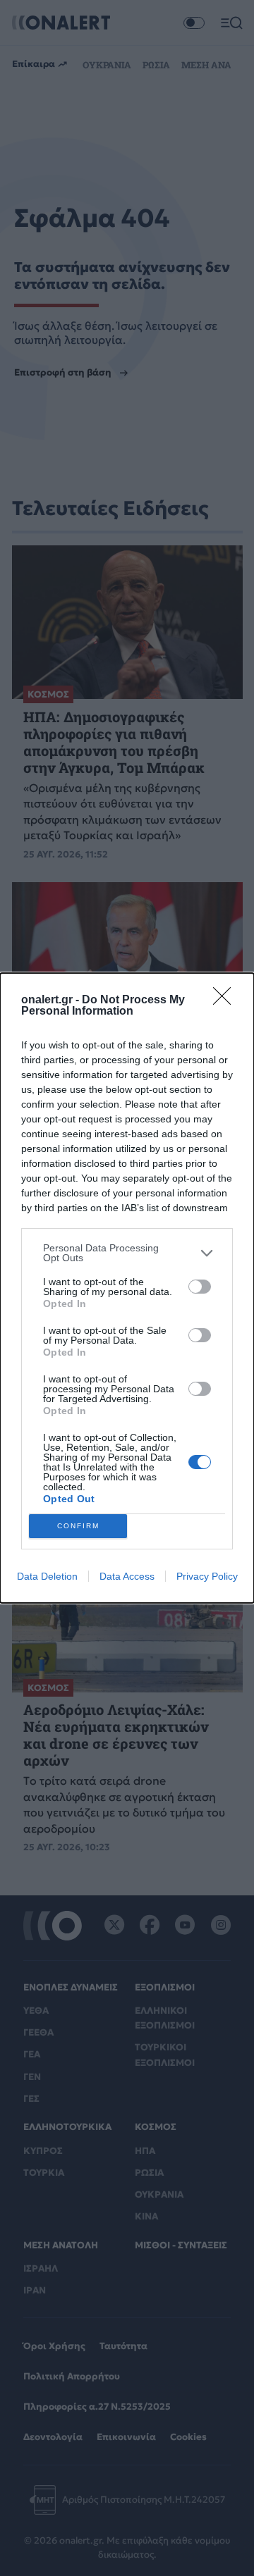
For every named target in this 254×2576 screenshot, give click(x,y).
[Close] (226, 1001)
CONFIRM (78, 1526)
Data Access (127, 1576)
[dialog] (127, 1288)
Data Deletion (47, 1576)
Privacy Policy (207, 1576)
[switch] (200, 1287)
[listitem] (127, 1253)
